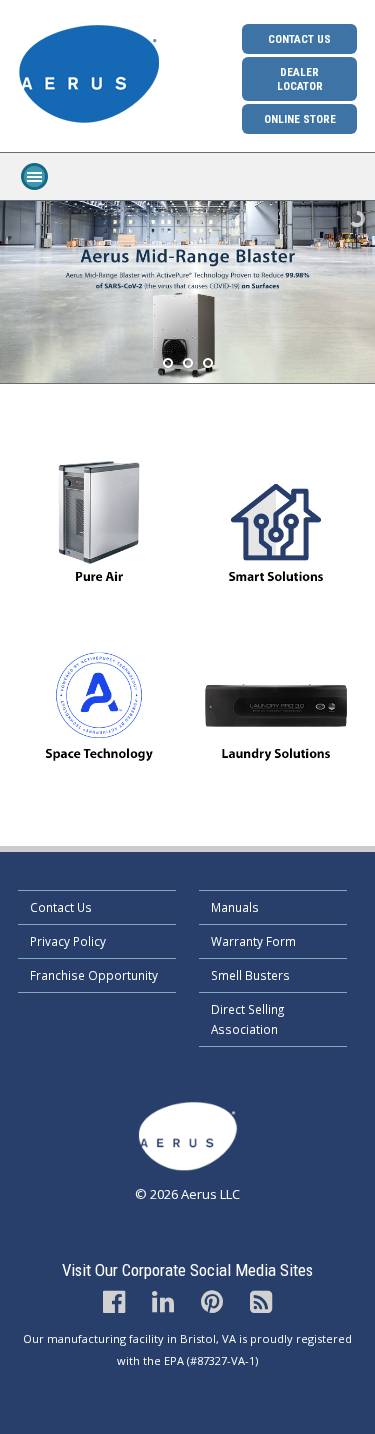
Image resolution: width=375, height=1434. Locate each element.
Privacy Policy (68, 941)
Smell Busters (250, 975)
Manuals (235, 907)
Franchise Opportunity (94, 975)
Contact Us (299, 39)
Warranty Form (253, 941)
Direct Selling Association (247, 1019)
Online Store (300, 119)
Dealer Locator (300, 79)
